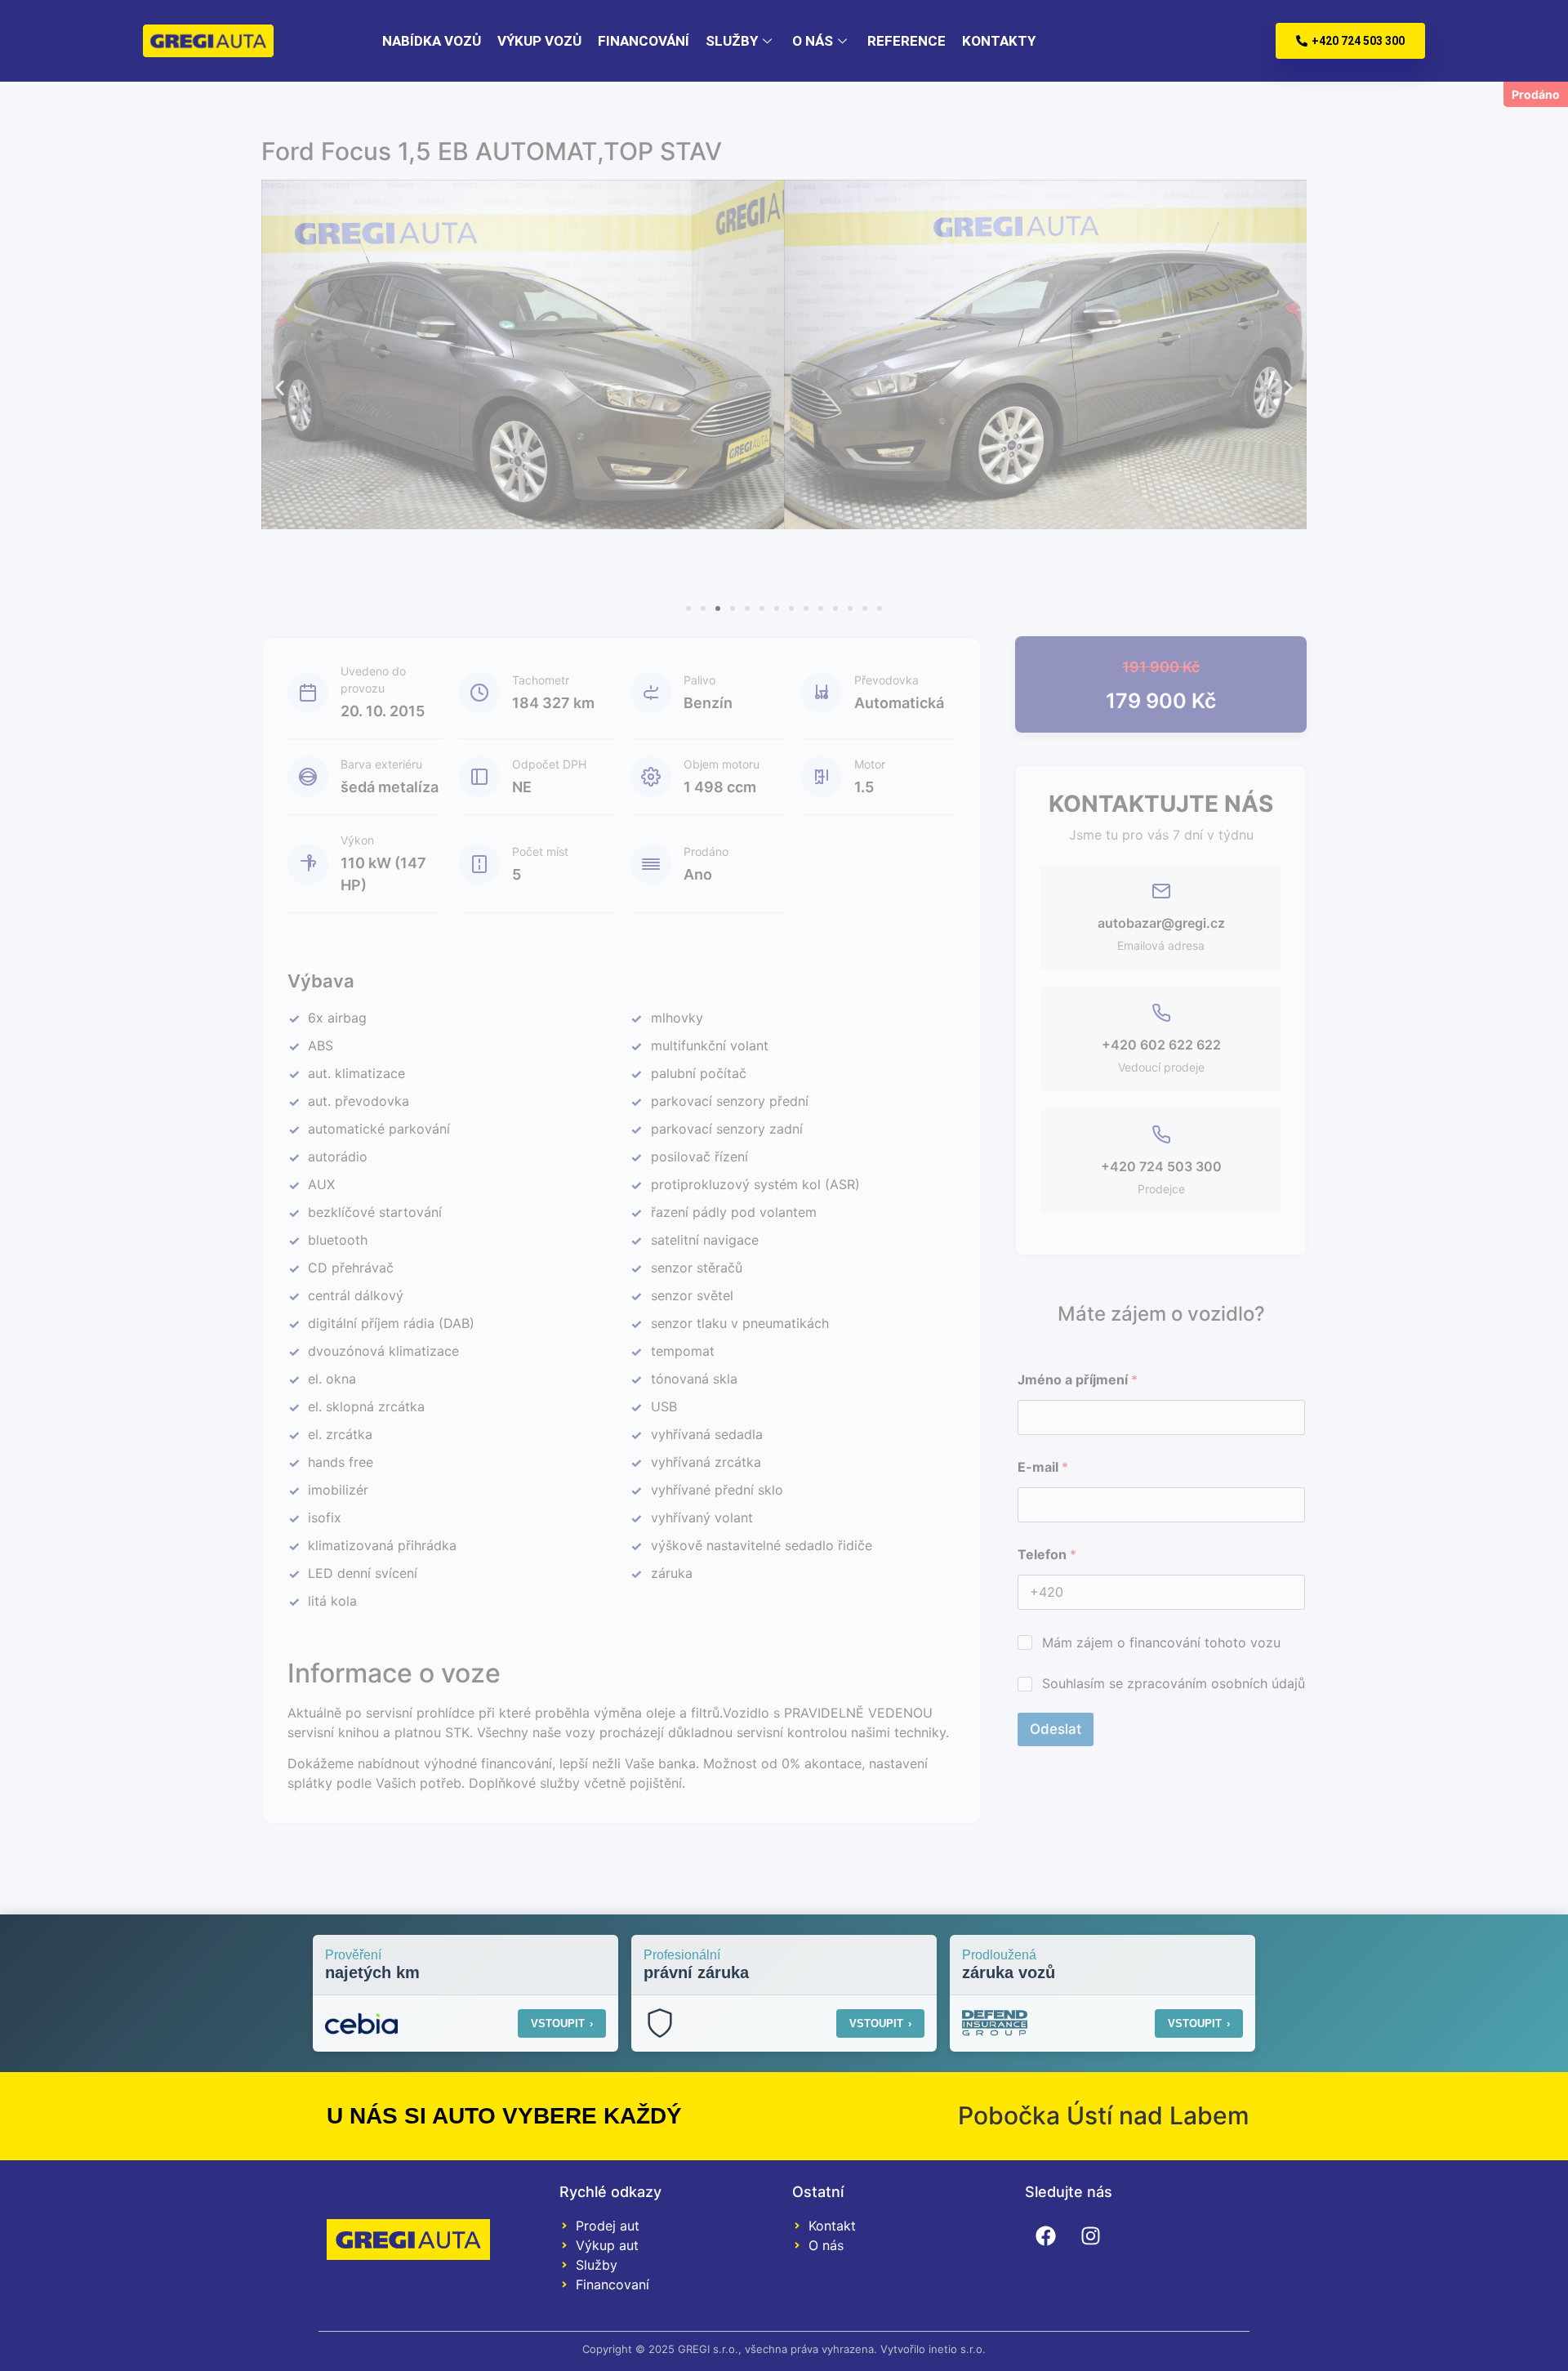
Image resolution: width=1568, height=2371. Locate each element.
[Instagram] (1090, 2236)
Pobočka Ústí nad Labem (1104, 2115)
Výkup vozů (539, 41)
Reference (906, 41)
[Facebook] (1045, 2236)
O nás (813, 41)
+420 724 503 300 (1358, 41)
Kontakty (999, 41)
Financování (644, 41)
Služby (732, 41)
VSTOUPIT (562, 2023)
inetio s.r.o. (957, 2349)
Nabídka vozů (432, 41)
